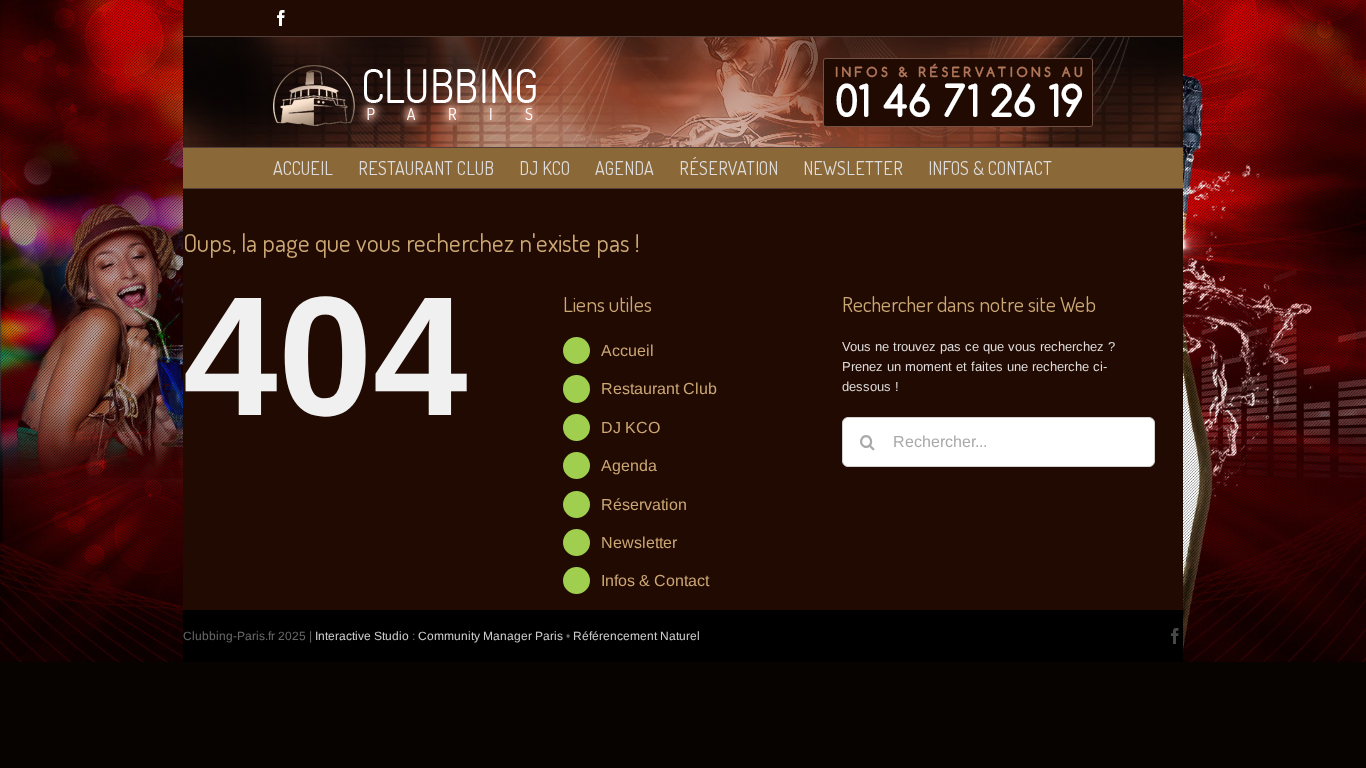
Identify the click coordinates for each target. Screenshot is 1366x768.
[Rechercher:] (998, 440)
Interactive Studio (362, 636)
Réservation (644, 504)
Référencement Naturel (636, 636)
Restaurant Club (659, 388)
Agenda (629, 465)
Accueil (627, 350)
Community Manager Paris (490, 636)
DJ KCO (630, 427)
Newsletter (639, 542)
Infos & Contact (655, 580)
